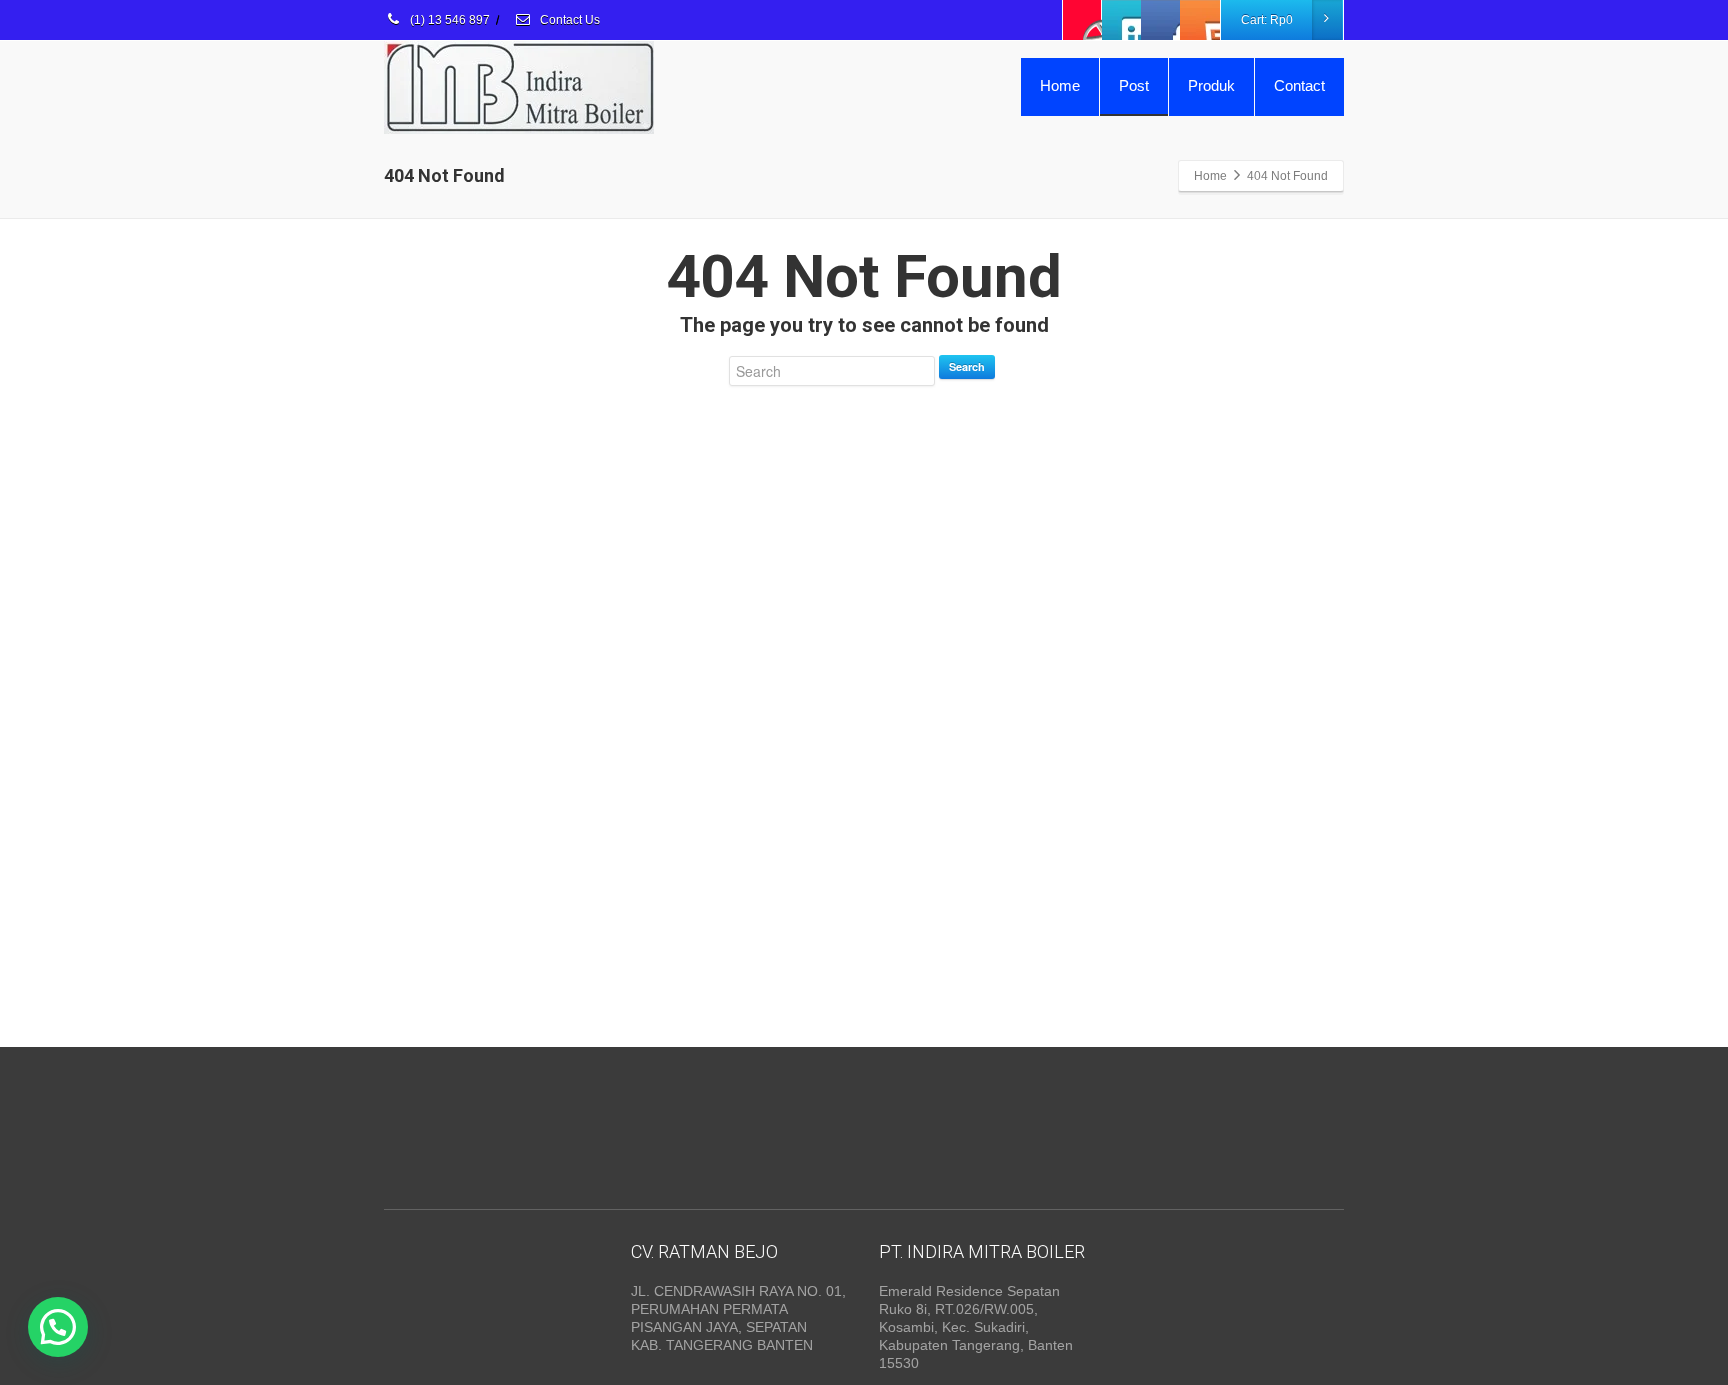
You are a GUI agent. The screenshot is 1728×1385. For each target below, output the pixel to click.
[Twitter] (1122, 20)
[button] (58, 1327)
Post (1134, 85)
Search (967, 366)
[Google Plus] (1161, 20)
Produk (1211, 85)
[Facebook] (1083, 20)
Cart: (1267, 20)
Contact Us (568, 20)
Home (1060, 85)
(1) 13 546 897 (448, 20)
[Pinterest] (1200, 20)
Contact (1299, 85)
